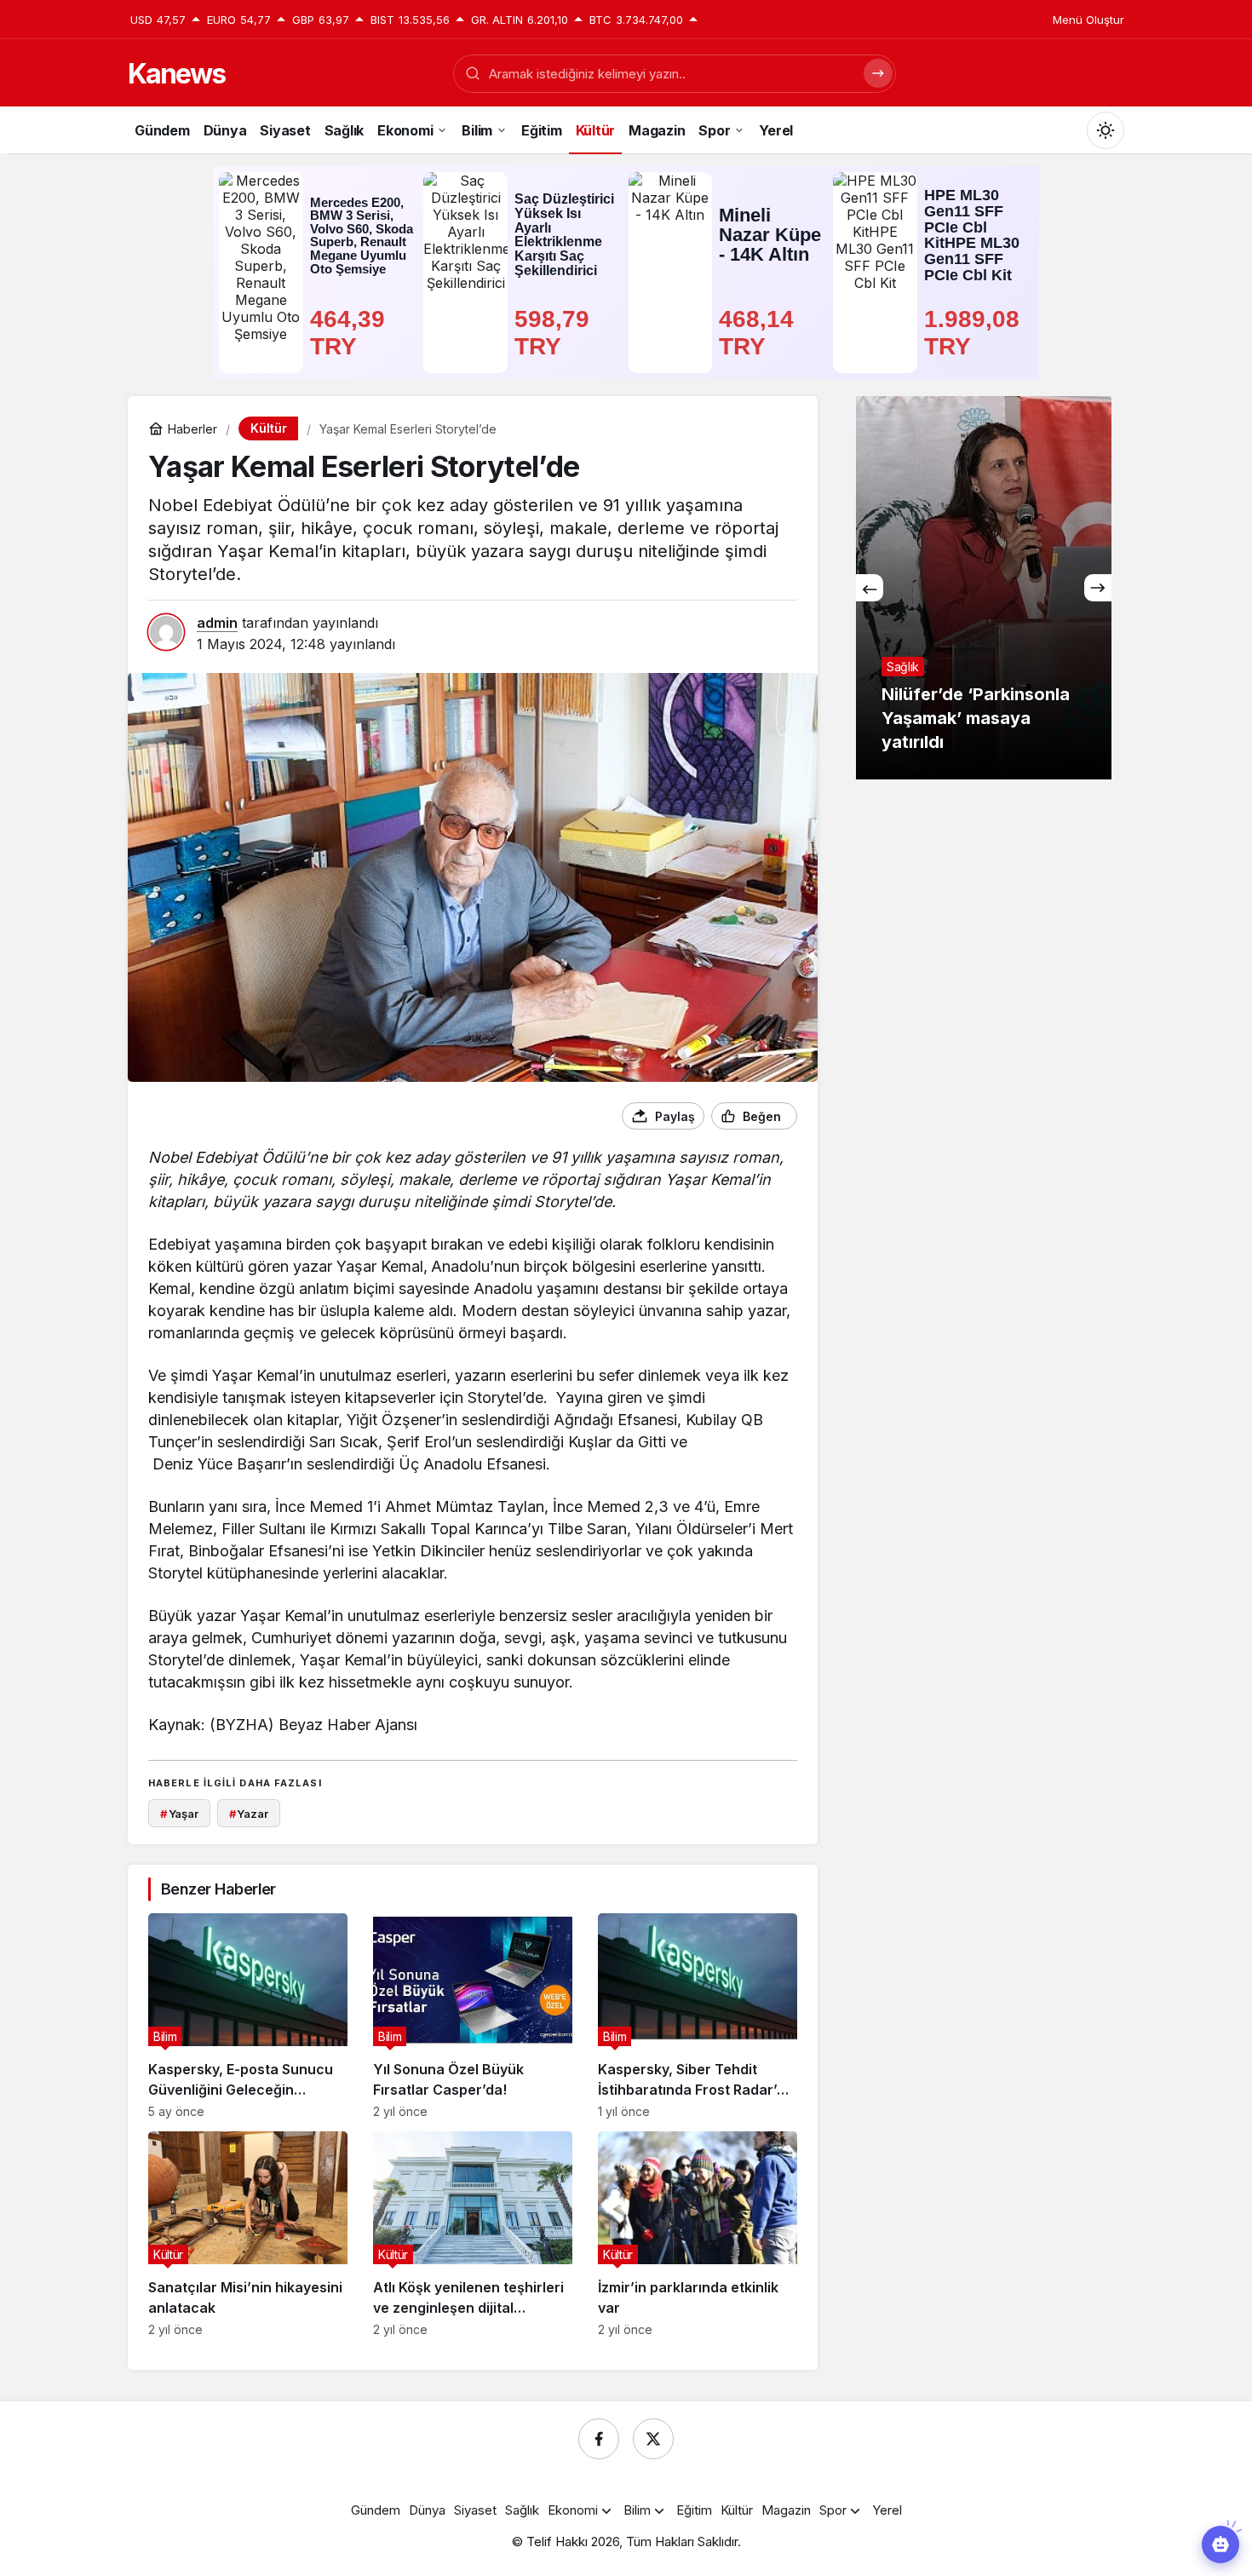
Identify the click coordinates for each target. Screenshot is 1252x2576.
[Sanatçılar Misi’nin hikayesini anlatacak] (248, 2234)
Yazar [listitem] (249, 1814)
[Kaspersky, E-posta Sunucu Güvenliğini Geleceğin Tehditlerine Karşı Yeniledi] (248, 2016)
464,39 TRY (351, 333)
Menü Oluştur (1088, 20)
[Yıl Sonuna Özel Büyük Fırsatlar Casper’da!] (473, 2016)
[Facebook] (599, 2439)
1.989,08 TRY (975, 333)
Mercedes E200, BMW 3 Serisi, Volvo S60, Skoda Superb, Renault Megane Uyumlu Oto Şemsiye (362, 236)
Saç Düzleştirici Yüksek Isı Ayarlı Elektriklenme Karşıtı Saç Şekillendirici (564, 234)
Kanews (176, 74)
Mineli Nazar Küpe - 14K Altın (770, 235)
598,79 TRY (555, 333)
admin (217, 623)
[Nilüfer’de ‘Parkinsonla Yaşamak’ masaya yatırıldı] (984, 588)
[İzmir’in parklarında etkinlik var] (698, 2234)
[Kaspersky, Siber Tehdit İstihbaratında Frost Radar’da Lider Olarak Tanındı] (698, 2016)
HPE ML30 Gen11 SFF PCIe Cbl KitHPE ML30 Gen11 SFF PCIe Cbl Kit (972, 236)
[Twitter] (653, 2439)
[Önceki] (870, 588)
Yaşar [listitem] (179, 1814)
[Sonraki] (1098, 588)
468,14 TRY (760, 333)
